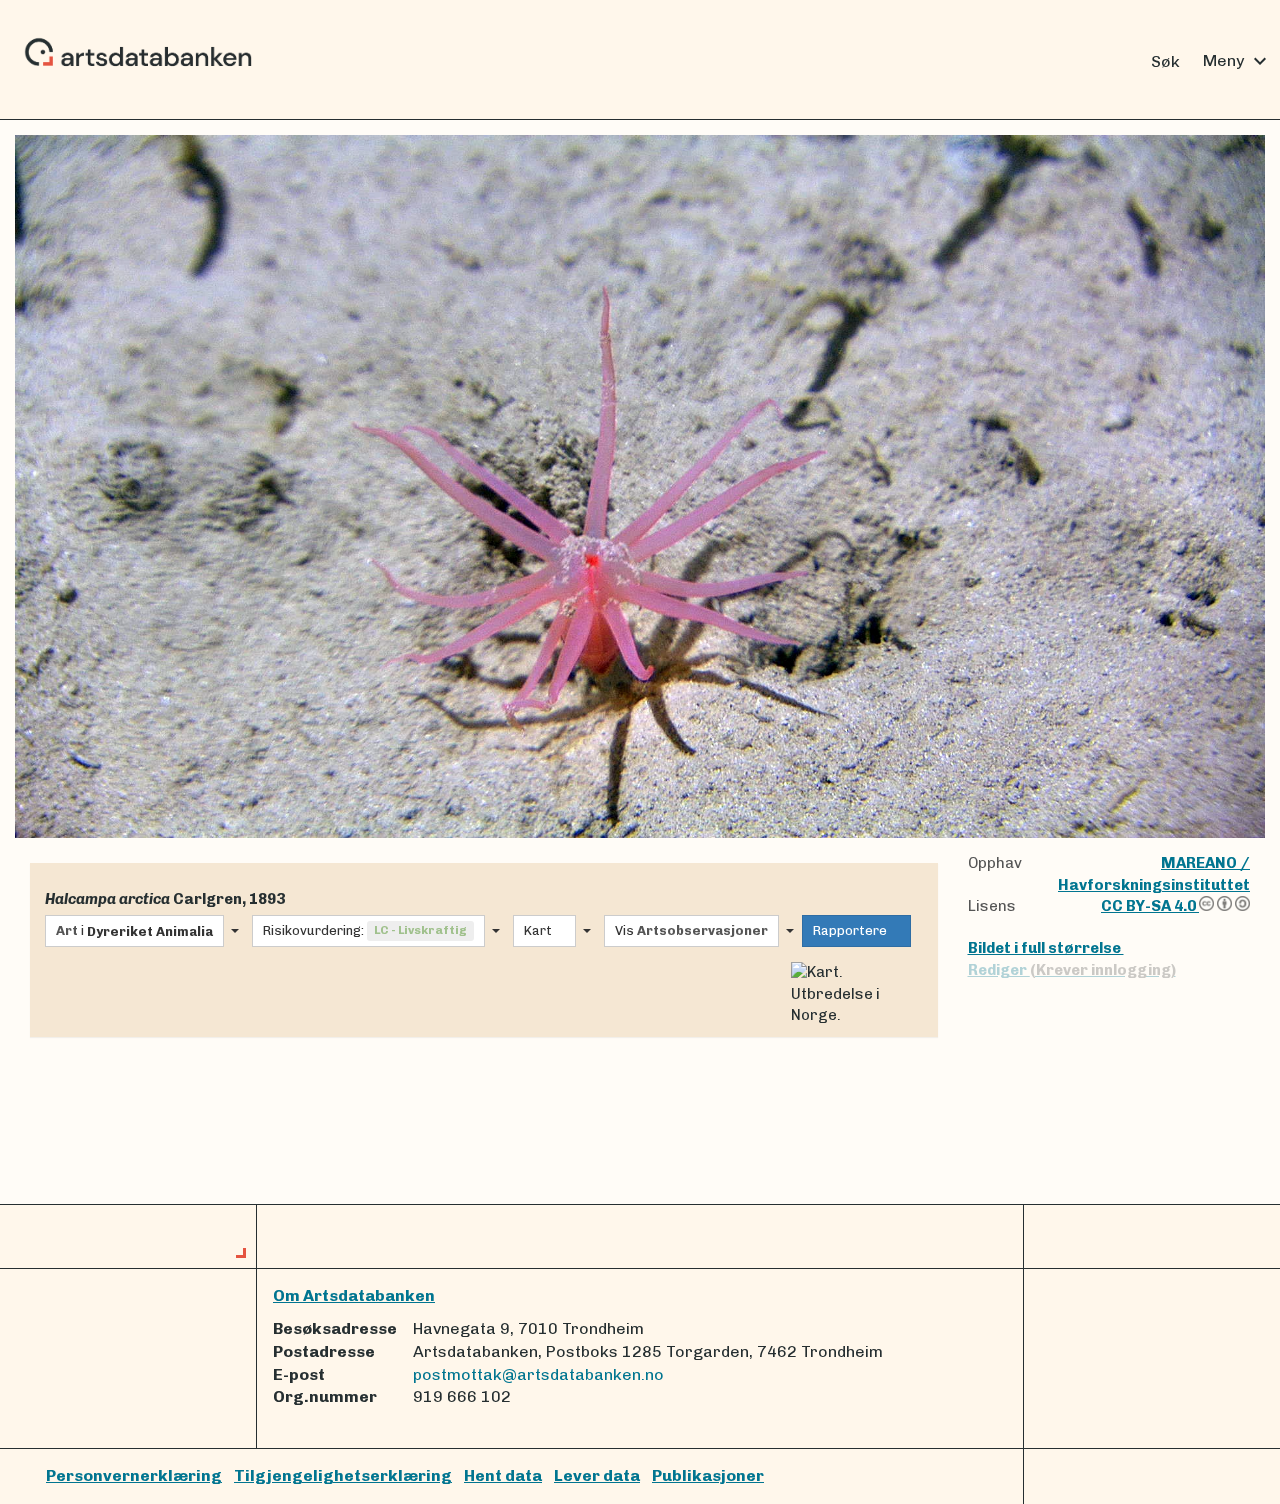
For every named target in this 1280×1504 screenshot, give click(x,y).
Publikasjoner (708, 1475)
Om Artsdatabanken (354, 1295)
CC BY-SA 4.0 (1150, 906)
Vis (691, 930)
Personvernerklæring (134, 1475)
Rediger (1072, 970)
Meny (1237, 61)
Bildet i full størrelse (1046, 948)
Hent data (503, 1475)
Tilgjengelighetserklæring (343, 1475)
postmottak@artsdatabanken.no (538, 1374)
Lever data (597, 1475)
